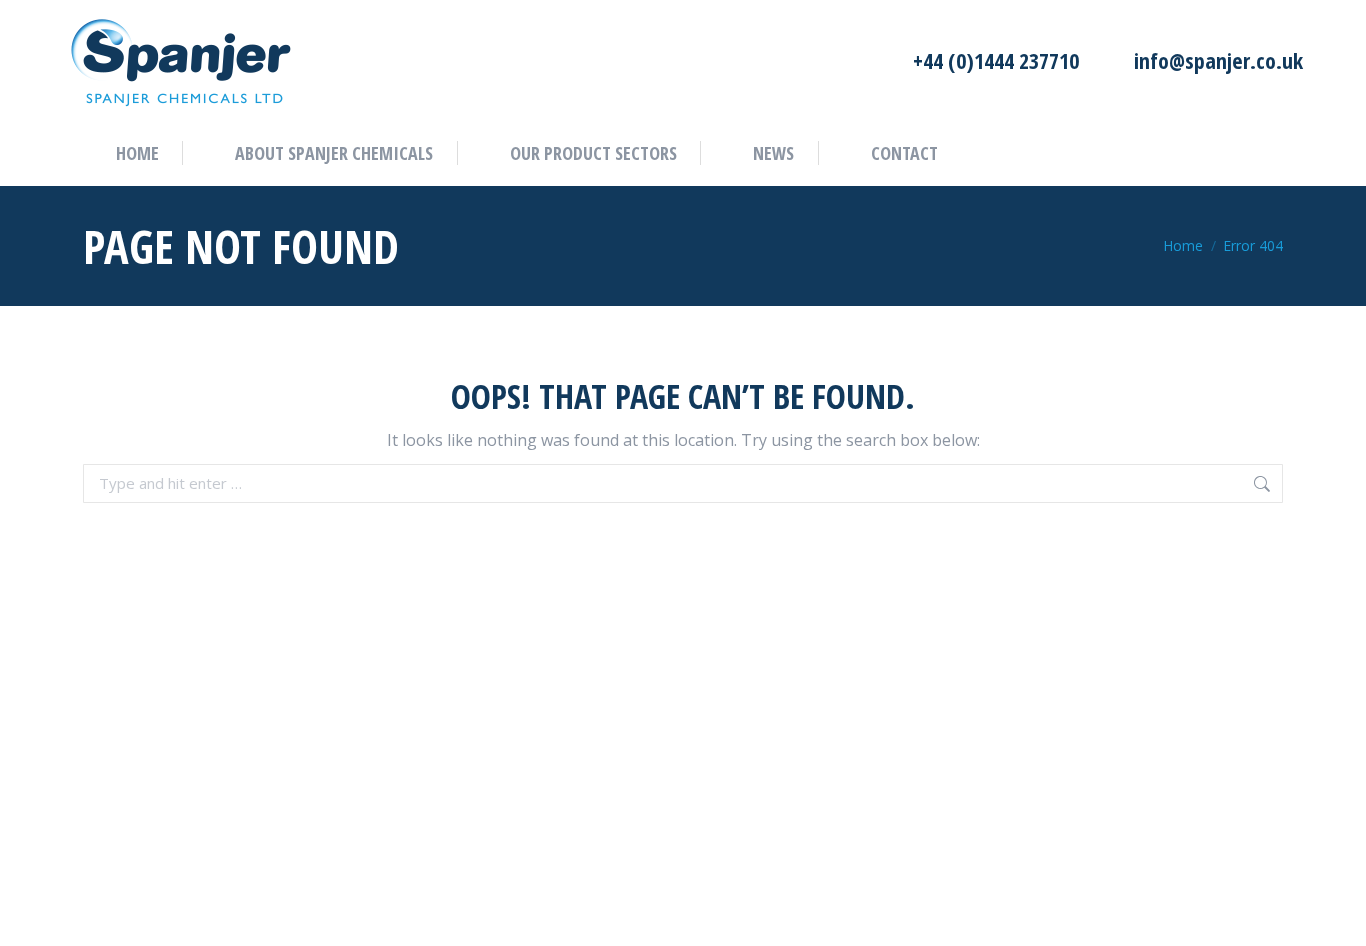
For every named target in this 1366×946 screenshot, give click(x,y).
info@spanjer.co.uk (1218, 60)
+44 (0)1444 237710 (995, 60)
